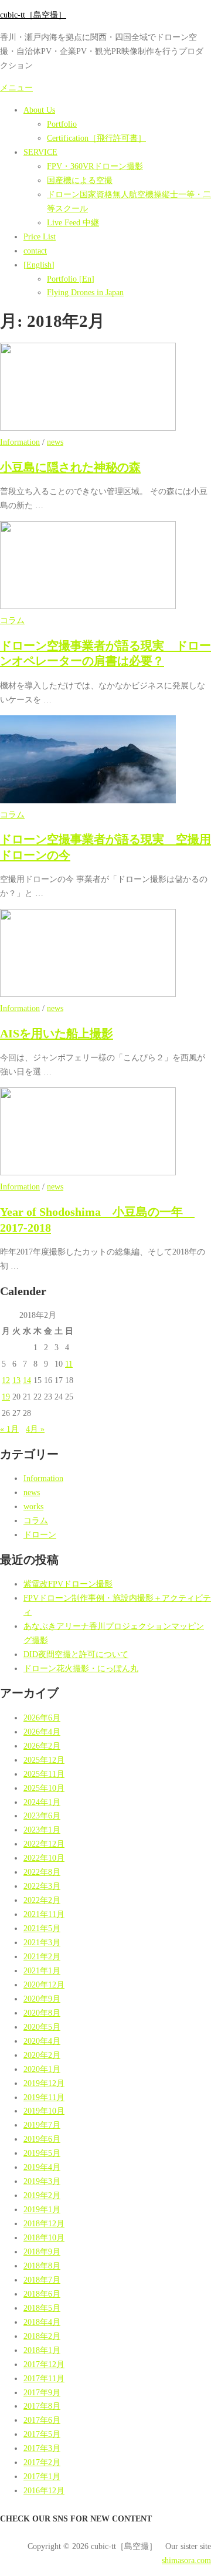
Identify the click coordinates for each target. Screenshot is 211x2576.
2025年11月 (44, 1774)
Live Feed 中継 (73, 222)
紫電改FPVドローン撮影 (68, 1584)
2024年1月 (42, 1802)
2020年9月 (42, 1999)
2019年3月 (42, 2181)
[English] (39, 265)
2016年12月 (44, 2490)
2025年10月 (44, 1788)
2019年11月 (44, 2097)
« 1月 (9, 1429)
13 (16, 1380)
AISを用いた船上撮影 (57, 1033)
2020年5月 (42, 2027)
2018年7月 (42, 2280)
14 (27, 1380)
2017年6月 (42, 2420)
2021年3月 (42, 1942)
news (55, 442)
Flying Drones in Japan (85, 292)
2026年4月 (42, 1732)
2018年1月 (42, 2350)
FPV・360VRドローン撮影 (95, 166)
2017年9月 (42, 2392)
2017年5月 (42, 2434)
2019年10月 (44, 2111)
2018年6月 (42, 2294)
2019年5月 (42, 2153)
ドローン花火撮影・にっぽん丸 (81, 1668)
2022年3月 (42, 1886)
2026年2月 (42, 1746)
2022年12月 (44, 1844)
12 (6, 1380)
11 (69, 1364)
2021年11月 (44, 1914)
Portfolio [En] (71, 279)
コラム (12, 620)
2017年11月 (44, 2378)
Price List (40, 236)
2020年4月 (42, 2041)
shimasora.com (186, 2560)
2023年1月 (42, 1830)
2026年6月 (42, 1718)
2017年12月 (44, 2364)
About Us (39, 110)
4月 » (35, 1429)
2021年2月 (42, 1956)
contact (35, 251)
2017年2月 (42, 2462)
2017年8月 (42, 2406)
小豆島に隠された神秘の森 (70, 467)
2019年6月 (42, 2139)
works (33, 1506)
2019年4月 (42, 2167)
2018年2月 (42, 2336)
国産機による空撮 (80, 180)
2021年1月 (42, 1970)
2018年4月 (42, 2322)
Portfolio (62, 124)
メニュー (16, 87)
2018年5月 (42, 2308)
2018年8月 (42, 2266)
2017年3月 (42, 2448)
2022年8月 (42, 1872)
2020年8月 (42, 2013)
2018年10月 (44, 2237)
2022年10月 (44, 1858)
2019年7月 (42, 2125)
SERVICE (40, 152)
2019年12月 (44, 2083)
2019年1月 (42, 2209)
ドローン (40, 1534)
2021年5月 (42, 1928)
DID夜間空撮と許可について (76, 1654)
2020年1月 (42, 2069)
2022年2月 (42, 1900)
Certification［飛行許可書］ (96, 138)
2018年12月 (44, 2223)
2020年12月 (44, 1985)
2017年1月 (42, 2476)
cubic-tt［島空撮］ (33, 15)
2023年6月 (42, 1816)
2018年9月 (42, 2252)
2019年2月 (42, 2195)
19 (6, 1397)
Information (20, 442)
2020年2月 (42, 2055)
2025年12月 (44, 1760)
